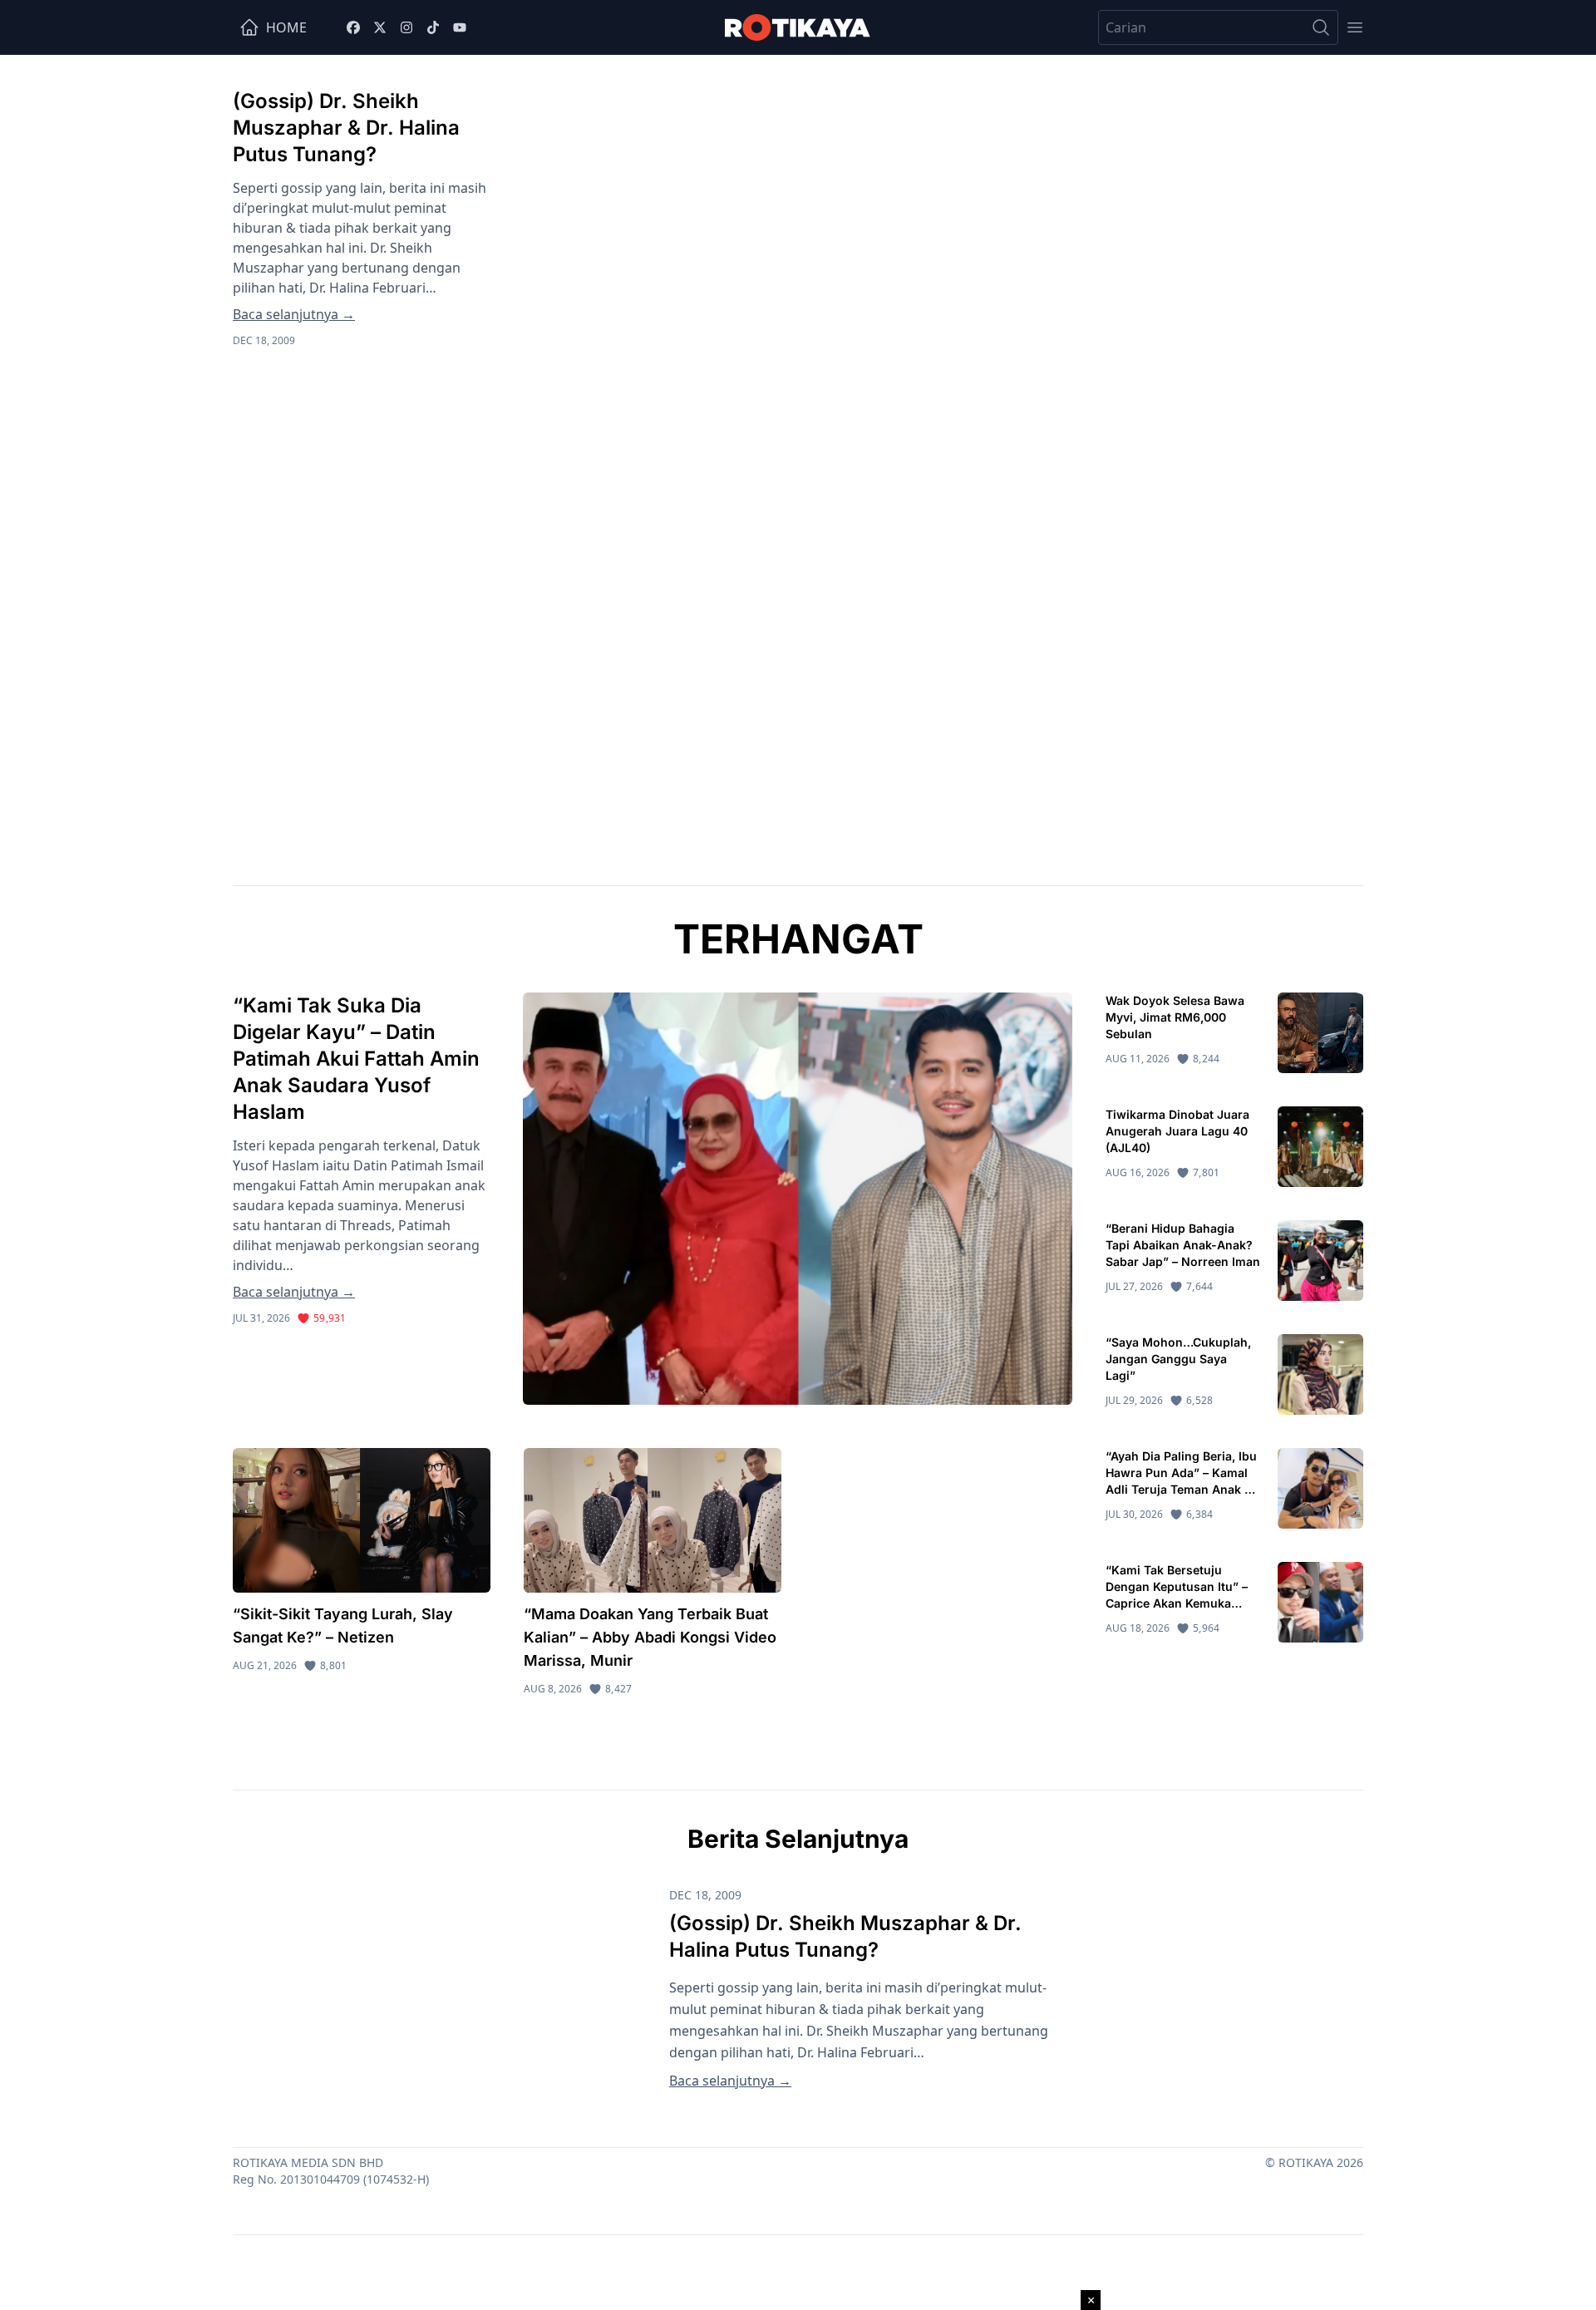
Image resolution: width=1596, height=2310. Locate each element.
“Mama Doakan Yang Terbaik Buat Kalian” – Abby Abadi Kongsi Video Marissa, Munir (650, 1637)
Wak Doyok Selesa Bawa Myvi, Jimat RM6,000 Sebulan (1175, 1017)
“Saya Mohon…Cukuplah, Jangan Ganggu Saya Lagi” (1178, 1359)
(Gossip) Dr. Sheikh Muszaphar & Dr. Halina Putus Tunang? (346, 128)
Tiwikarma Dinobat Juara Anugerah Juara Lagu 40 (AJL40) (1177, 1131)
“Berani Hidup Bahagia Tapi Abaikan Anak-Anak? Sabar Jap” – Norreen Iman (1183, 1245)
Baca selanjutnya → (294, 314)
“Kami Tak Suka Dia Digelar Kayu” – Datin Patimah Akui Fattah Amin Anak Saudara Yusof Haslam (356, 1059)
